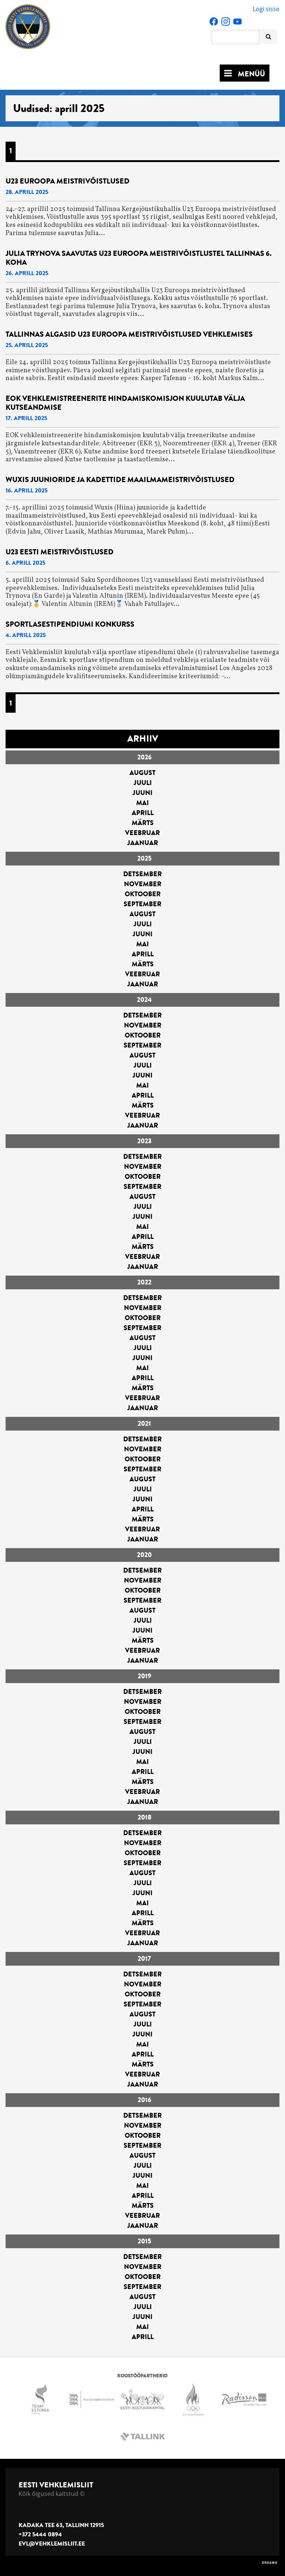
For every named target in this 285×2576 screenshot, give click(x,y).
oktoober (143, 894)
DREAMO (270, 2563)
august (142, 773)
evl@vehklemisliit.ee (52, 2544)
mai (142, 803)
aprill (143, 813)
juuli (143, 783)
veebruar (142, 833)
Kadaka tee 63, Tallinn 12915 (61, 2525)
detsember (142, 874)
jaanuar (143, 843)
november (143, 884)
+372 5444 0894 (40, 2534)
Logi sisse (266, 9)
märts (143, 823)
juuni (142, 793)
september (142, 904)
